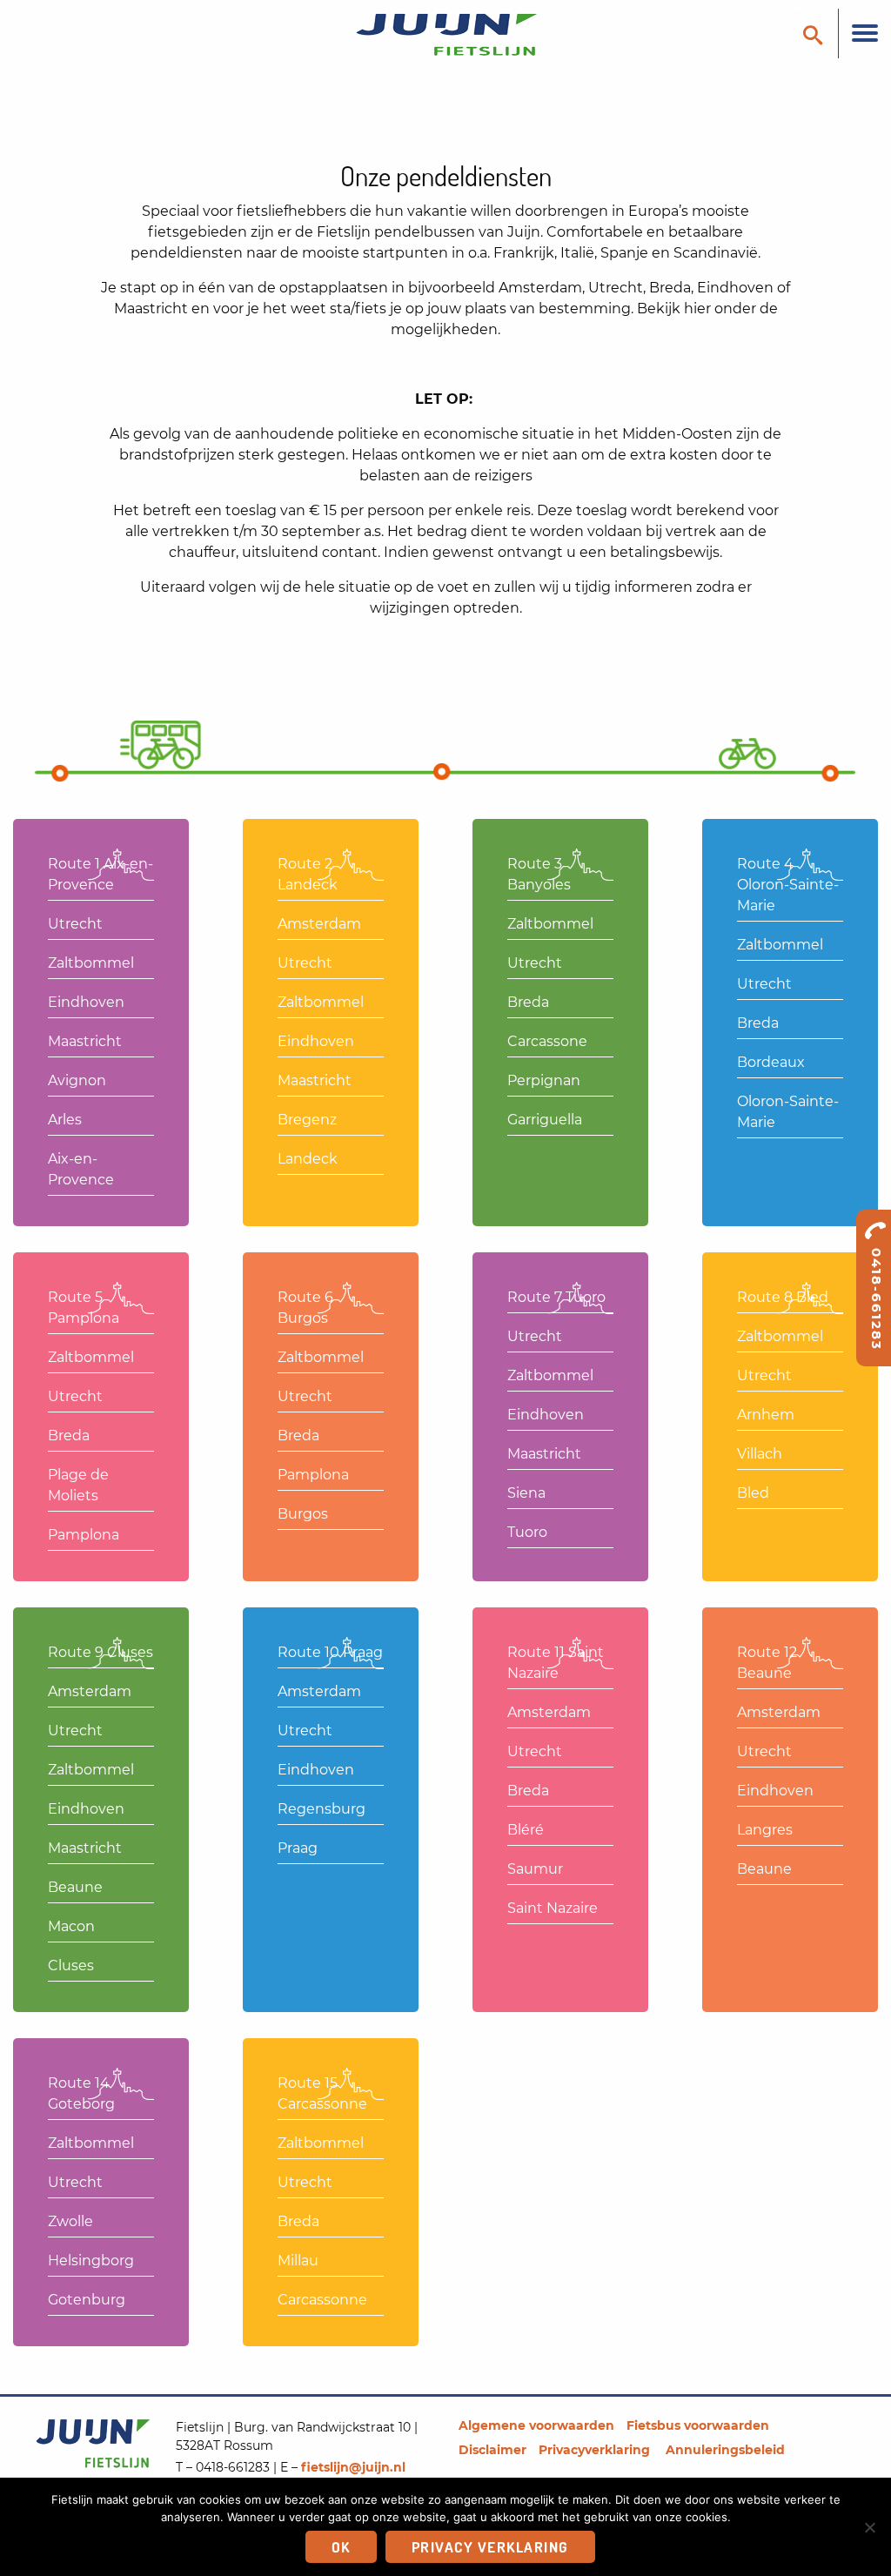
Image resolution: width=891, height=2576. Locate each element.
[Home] (445, 34)
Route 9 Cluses (100, 1652)
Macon (71, 1926)
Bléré (526, 1830)
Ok (341, 2547)
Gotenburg (87, 2300)
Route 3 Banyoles (539, 874)
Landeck (308, 1159)
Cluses (71, 1966)
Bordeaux (771, 1062)
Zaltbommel (91, 963)
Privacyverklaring (596, 2450)
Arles (65, 1120)
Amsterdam (319, 924)
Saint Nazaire (553, 1908)
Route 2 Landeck (308, 874)
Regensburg (322, 1809)
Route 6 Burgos (305, 1308)
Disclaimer (492, 2450)
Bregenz (307, 1120)
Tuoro (527, 1532)
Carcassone (547, 1041)
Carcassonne (322, 2300)
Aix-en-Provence (81, 1169)
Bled (753, 1493)
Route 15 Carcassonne (322, 2093)
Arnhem (766, 1415)
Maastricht (85, 1041)
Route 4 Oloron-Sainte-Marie (788, 885)
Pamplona (84, 1535)
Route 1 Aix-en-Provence (100, 874)
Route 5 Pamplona (84, 1308)
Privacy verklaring (490, 2547)
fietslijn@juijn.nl (353, 2467)
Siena (526, 1493)
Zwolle (70, 2221)
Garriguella (545, 1120)
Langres (765, 1830)
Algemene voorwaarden (536, 2425)
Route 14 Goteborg (81, 2093)
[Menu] (864, 34)
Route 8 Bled (783, 1297)
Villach (760, 1454)
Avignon (77, 1080)
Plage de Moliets (78, 1485)
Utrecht (75, 924)
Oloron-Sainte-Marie (788, 1112)
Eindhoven (86, 1002)
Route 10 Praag (330, 1652)
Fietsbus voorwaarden (698, 2425)
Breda (528, 1002)
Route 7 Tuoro (556, 1297)
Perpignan (544, 1080)
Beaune (75, 1887)
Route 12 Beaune (767, 1663)
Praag (298, 1848)
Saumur (535, 1869)
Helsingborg (91, 2261)
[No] (869, 2527)
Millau (298, 2261)
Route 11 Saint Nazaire (556, 1663)
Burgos (303, 1514)
